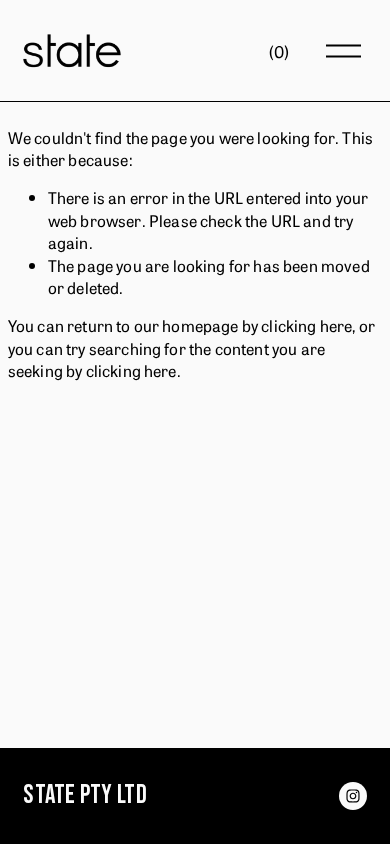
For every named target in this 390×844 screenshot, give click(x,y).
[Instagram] (353, 796)
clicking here (306, 325)
